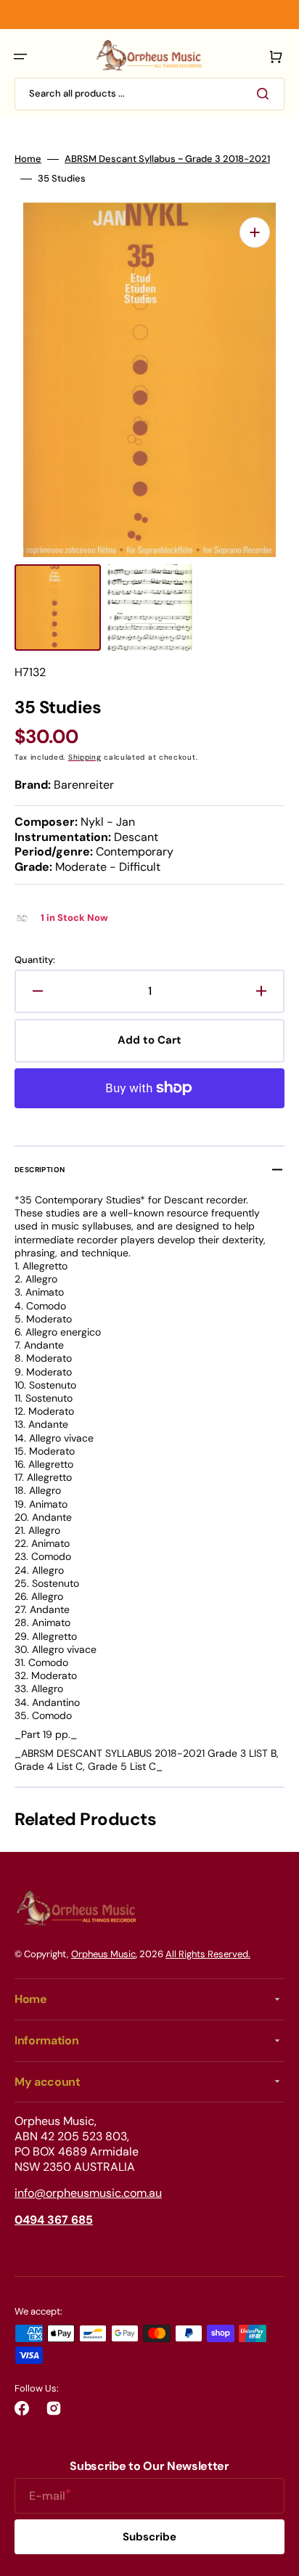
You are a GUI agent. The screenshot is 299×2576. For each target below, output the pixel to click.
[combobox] (149, 94)
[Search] (266, 94)
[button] (20, 57)
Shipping (85, 757)
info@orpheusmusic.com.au (88, 2193)
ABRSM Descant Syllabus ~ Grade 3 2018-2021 (167, 159)
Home (28, 159)
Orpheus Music (103, 1954)
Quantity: (35, 960)
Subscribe (149, 2537)
